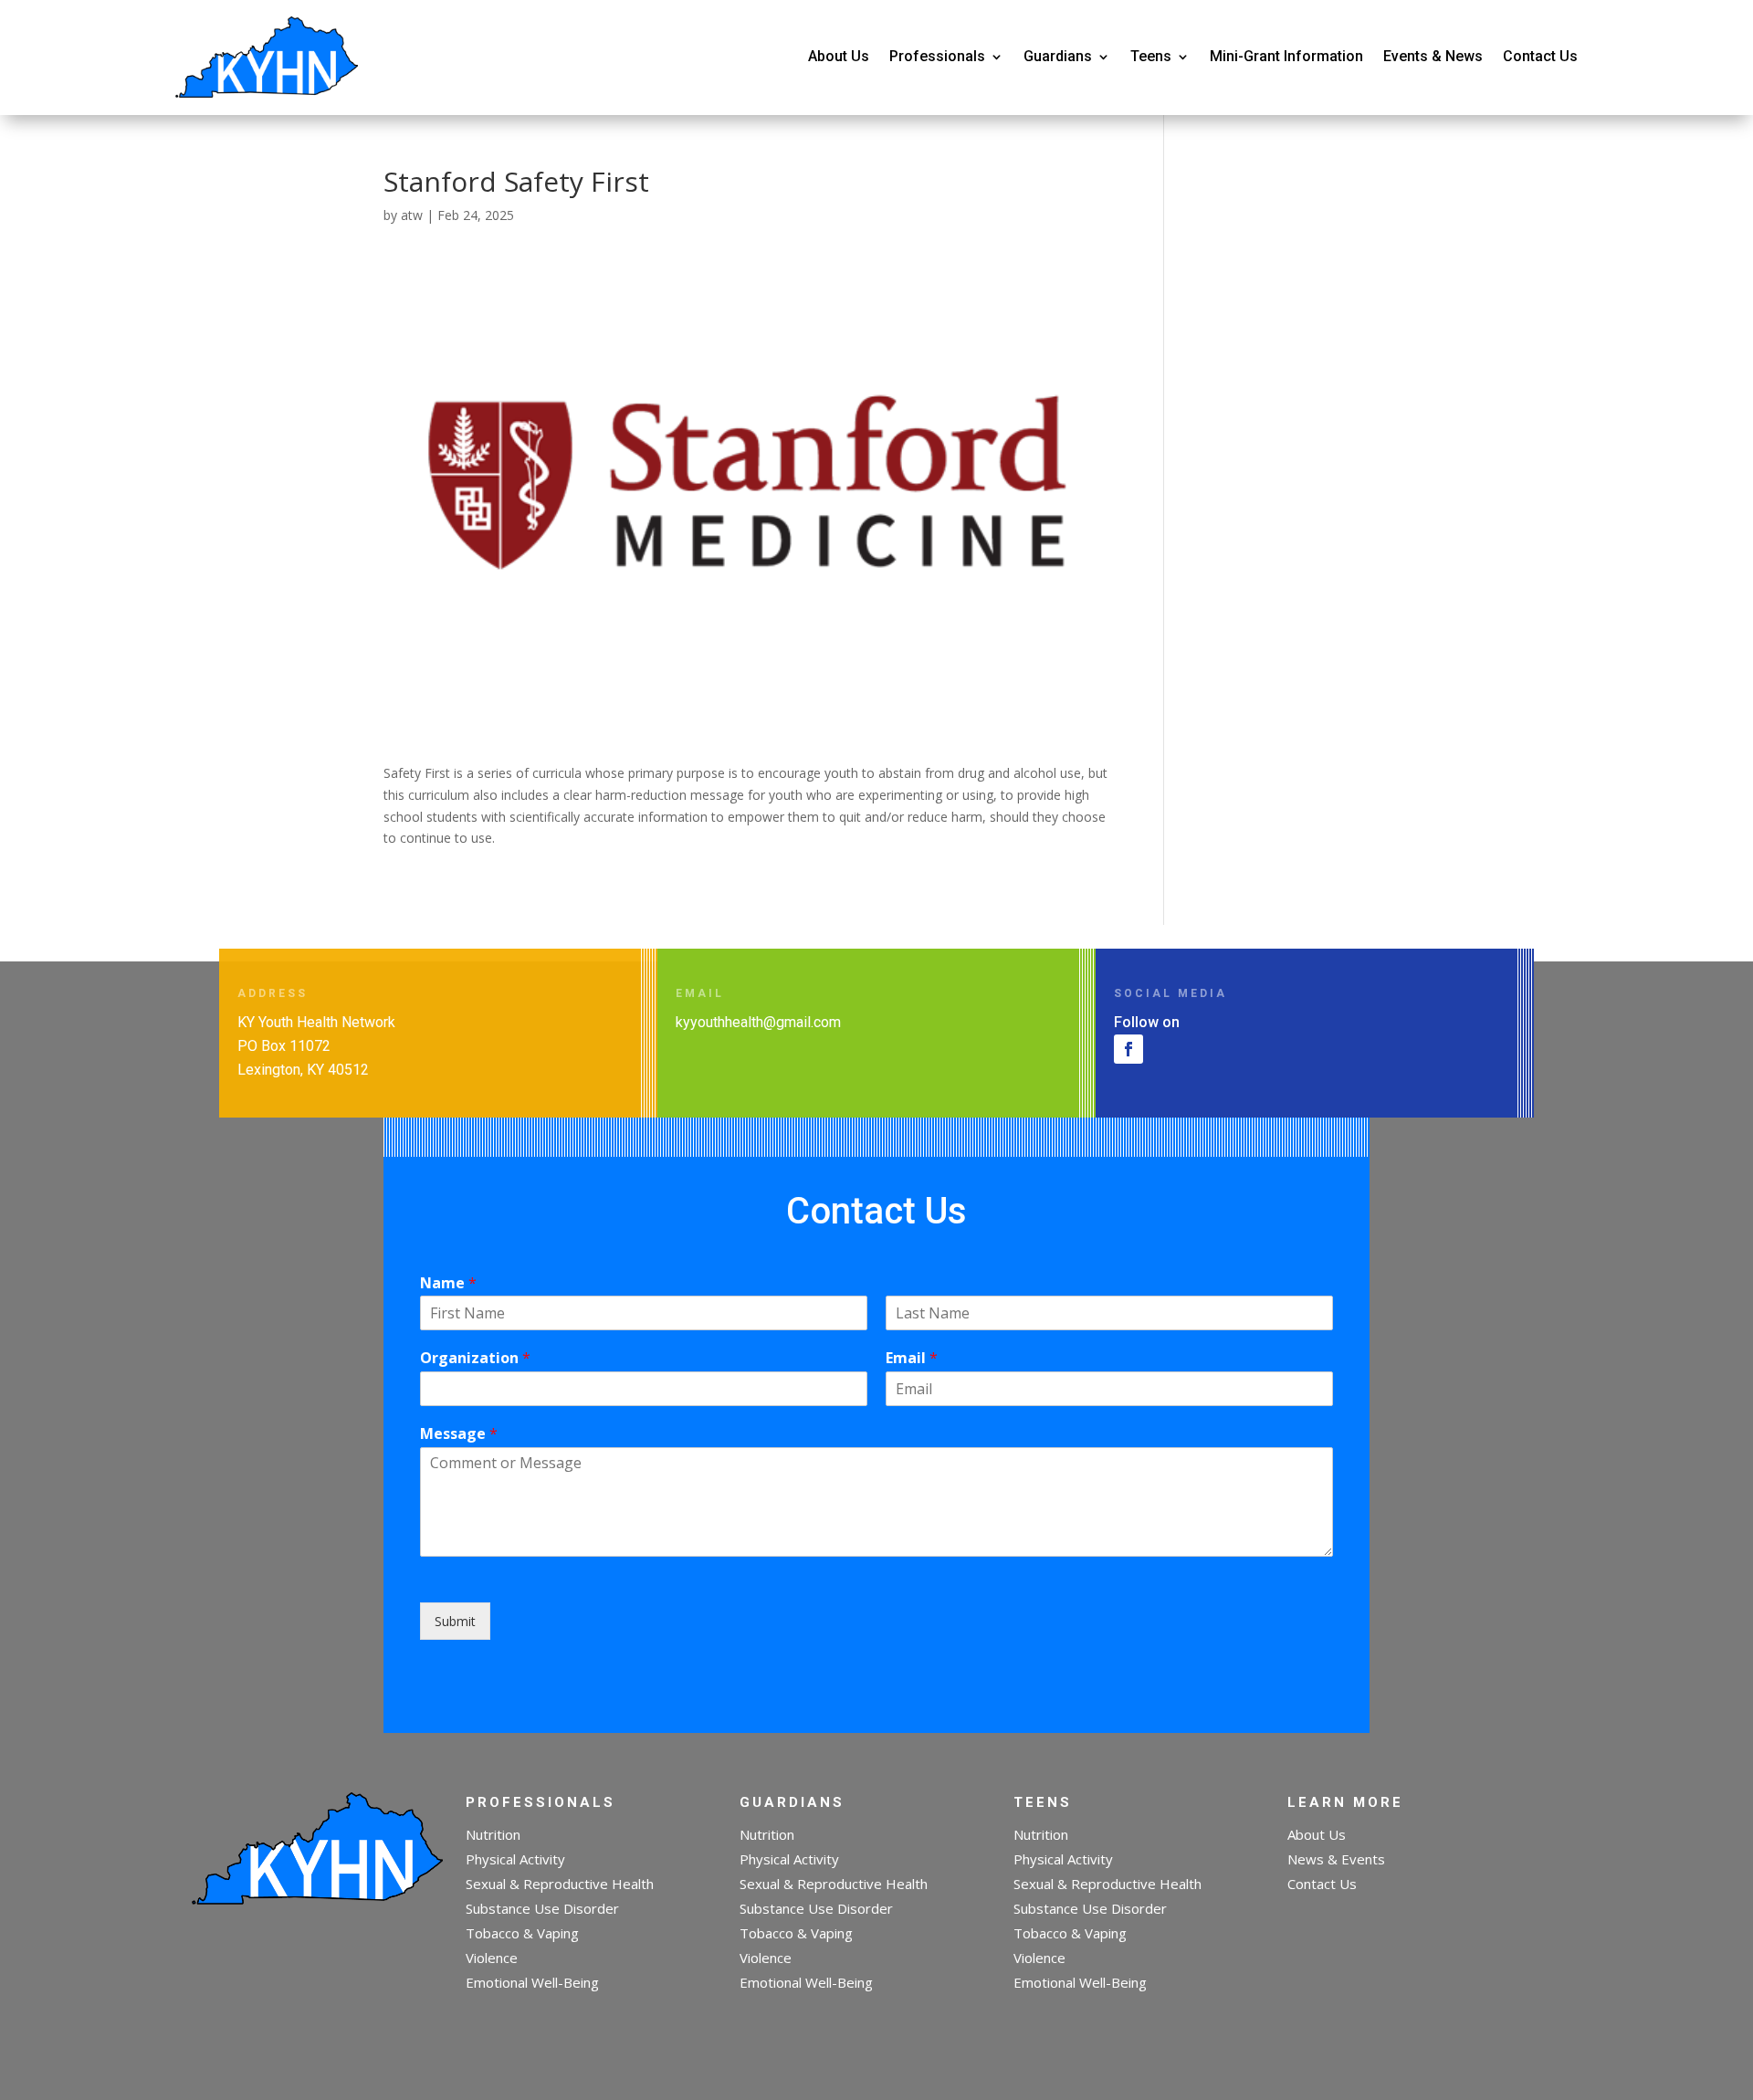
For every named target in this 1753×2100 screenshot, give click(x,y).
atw (412, 215)
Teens (1151, 56)
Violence (492, 1958)
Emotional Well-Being (532, 1982)
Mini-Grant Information (1286, 56)
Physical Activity (515, 1859)
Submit (455, 1621)
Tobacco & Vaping (522, 1933)
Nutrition (493, 1834)
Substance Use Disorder (542, 1908)
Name (448, 1283)
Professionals (937, 56)
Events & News (1433, 56)
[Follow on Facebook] (1128, 1049)
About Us (839, 56)
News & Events (1336, 1859)
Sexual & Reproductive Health (560, 1884)
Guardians (1058, 56)
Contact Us (1540, 56)
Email (912, 1358)
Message (459, 1434)
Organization (475, 1358)
